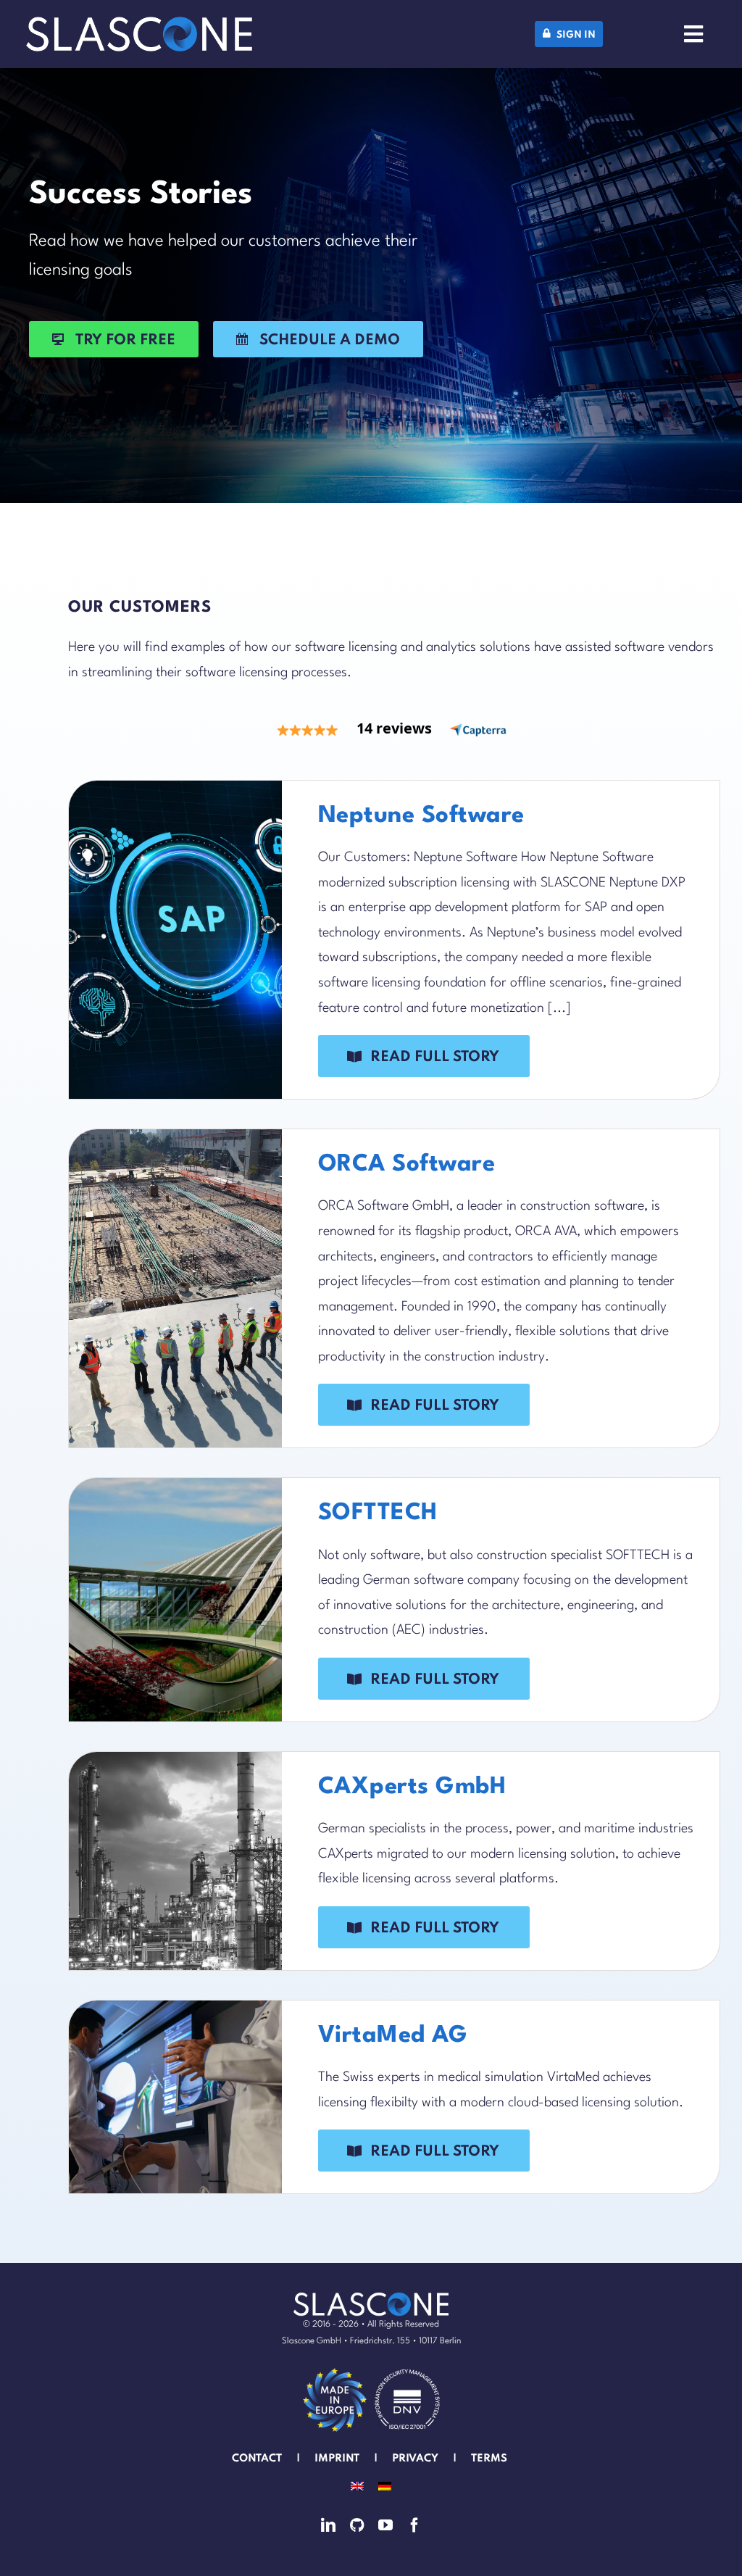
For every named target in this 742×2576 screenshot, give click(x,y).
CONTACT (257, 2459)
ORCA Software (407, 1165)
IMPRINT (337, 2459)
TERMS (491, 2459)
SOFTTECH (378, 1513)
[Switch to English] (357, 2486)
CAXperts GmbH (412, 1787)
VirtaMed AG (393, 2036)
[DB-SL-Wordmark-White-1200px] (139, 23)
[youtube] (385, 2525)
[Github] (357, 2525)
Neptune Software (421, 816)
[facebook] (414, 2525)
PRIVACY (415, 2459)
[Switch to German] (385, 2486)
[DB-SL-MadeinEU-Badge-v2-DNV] (407, 2371)
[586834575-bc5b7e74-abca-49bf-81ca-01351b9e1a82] (335, 2371)
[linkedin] (328, 2525)
